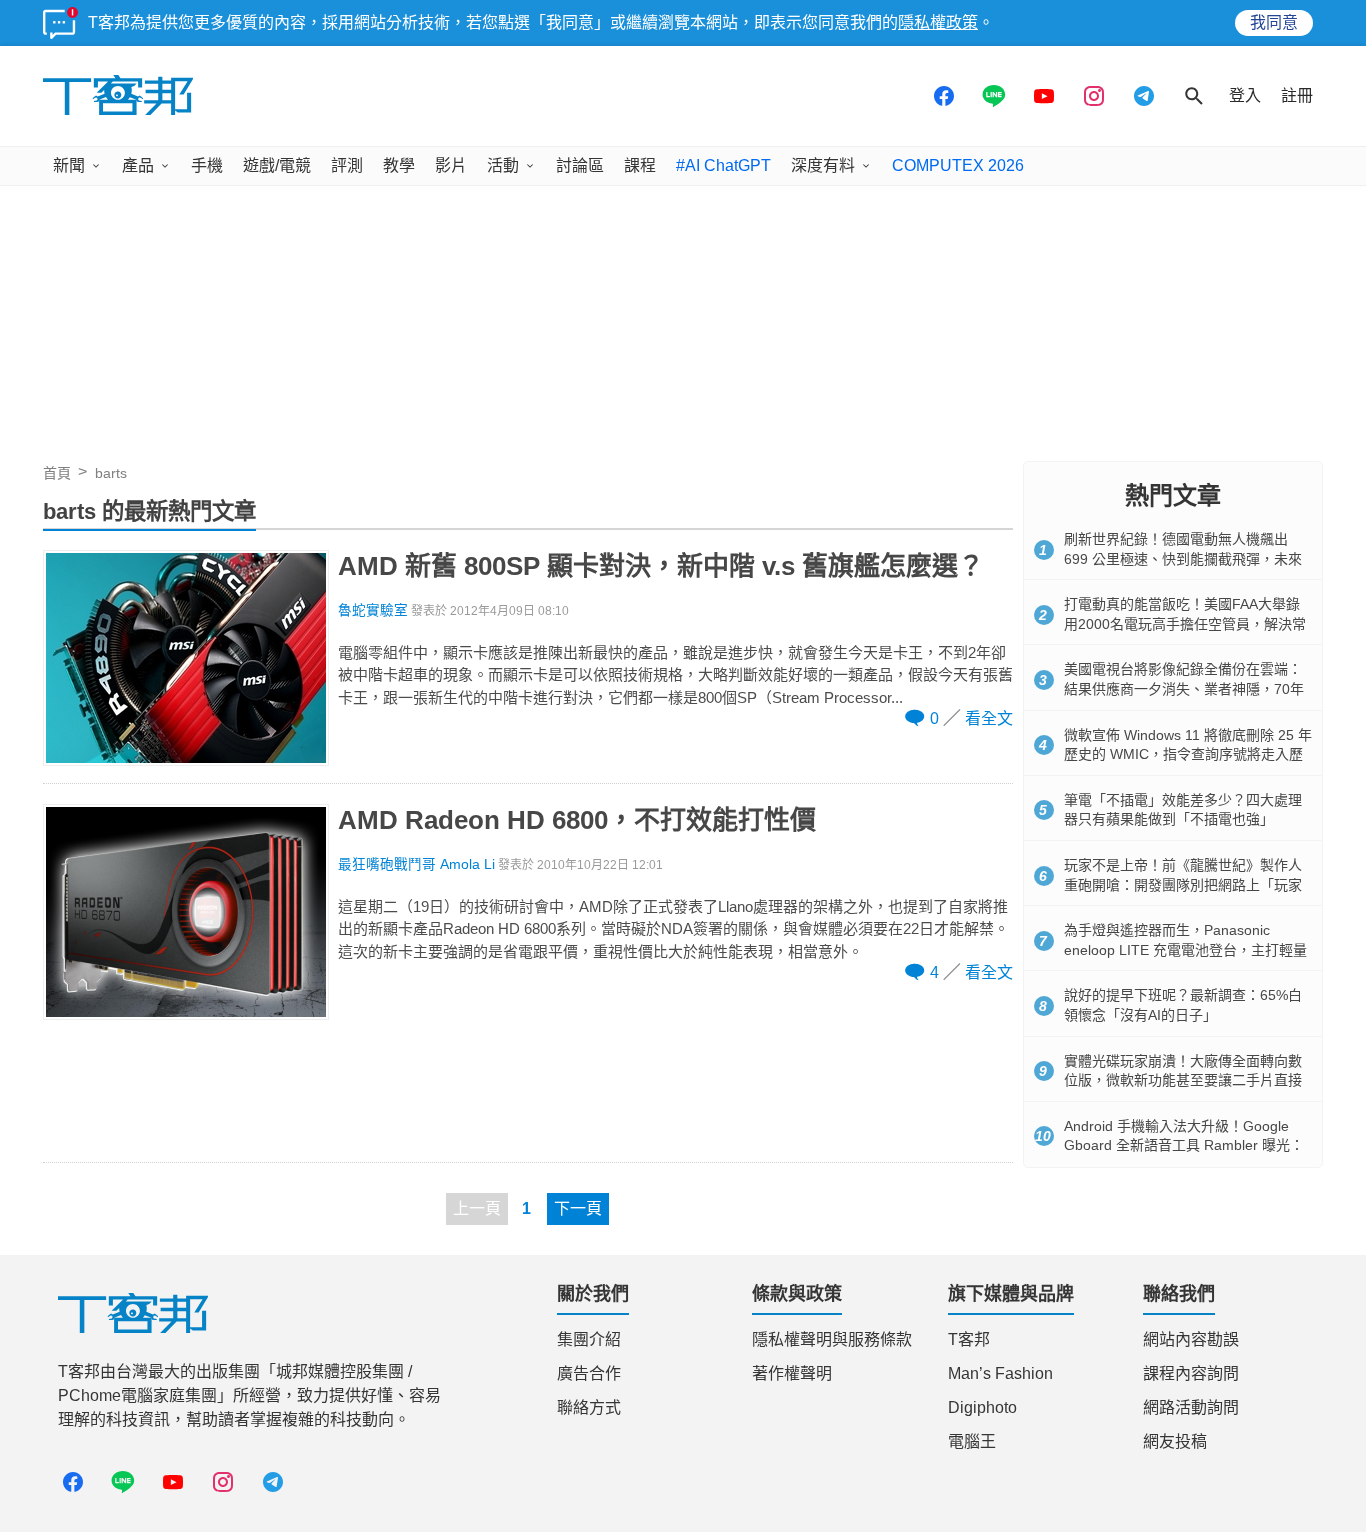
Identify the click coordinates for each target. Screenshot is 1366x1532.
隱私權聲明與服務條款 (832, 1339)
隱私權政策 (938, 22)
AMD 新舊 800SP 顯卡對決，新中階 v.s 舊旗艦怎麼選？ (661, 566)
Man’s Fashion (1000, 1373)
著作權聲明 (792, 1373)
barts (111, 473)
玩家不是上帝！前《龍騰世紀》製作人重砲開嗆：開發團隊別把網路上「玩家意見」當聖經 (1183, 884)
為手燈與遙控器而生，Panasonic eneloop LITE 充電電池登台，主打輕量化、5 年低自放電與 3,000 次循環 (1185, 949)
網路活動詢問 (1191, 1407)
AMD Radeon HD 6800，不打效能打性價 (577, 820)
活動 (503, 165)
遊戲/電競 (277, 165)
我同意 (1274, 22)
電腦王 (972, 1441)
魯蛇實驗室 (373, 610)
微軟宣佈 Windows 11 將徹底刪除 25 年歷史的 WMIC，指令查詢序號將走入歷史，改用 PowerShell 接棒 (1188, 754)
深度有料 (823, 165)
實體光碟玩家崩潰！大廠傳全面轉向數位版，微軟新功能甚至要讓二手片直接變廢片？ (1183, 1080)
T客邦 (969, 1339)
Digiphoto (982, 1407)
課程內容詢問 (1191, 1373)
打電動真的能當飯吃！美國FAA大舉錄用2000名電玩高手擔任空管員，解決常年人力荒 (1185, 623)
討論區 (580, 165)
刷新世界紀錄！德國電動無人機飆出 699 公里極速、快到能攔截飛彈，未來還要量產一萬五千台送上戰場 (1183, 558)
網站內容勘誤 (1191, 1339)
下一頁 (578, 1208)
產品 (138, 165)
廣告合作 (589, 1373)
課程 (640, 165)
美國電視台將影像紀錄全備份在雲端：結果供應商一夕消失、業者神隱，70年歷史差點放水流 (1184, 688)
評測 (347, 165)
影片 (451, 165)
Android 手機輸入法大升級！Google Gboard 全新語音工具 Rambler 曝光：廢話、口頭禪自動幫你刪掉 (1184, 1145)
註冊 (1297, 95)
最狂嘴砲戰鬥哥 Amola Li (416, 864)
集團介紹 (589, 1339)
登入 (1245, 95)
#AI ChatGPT (723, 165)
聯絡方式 (589, 1407)
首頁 (57, 473)
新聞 (69, 165)
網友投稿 (1175, 1441)
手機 (207, 165)
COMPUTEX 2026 (958, 165)
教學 (399, 165)
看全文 (989, 718)
